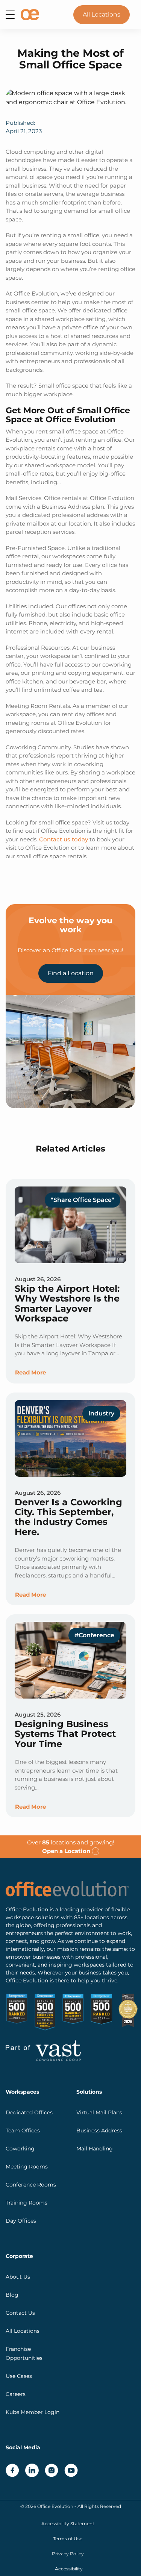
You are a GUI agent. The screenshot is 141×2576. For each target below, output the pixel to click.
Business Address (99, 2131)
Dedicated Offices (29, 2112)
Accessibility (69, 2569)
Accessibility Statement (68, 2524)
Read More (30, 1372)
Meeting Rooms (27, 2167)
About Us (18, 2277)
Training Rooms (27, 2203)
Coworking (20, 2149)
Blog (12, 2295)
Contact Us (20, 2313)
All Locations (102, 14)
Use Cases (19, 2376)
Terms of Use (68, 2539)
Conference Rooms (31, 2185)
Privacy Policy (68, 2554)
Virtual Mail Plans (99, 2112)
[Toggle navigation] (10, 15)
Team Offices (23, 2131)
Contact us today (64, 839)
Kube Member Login (33, 2412)
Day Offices (21, 2221)
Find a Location (71, 973)
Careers (16, 2394)
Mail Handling (95, 2149)
